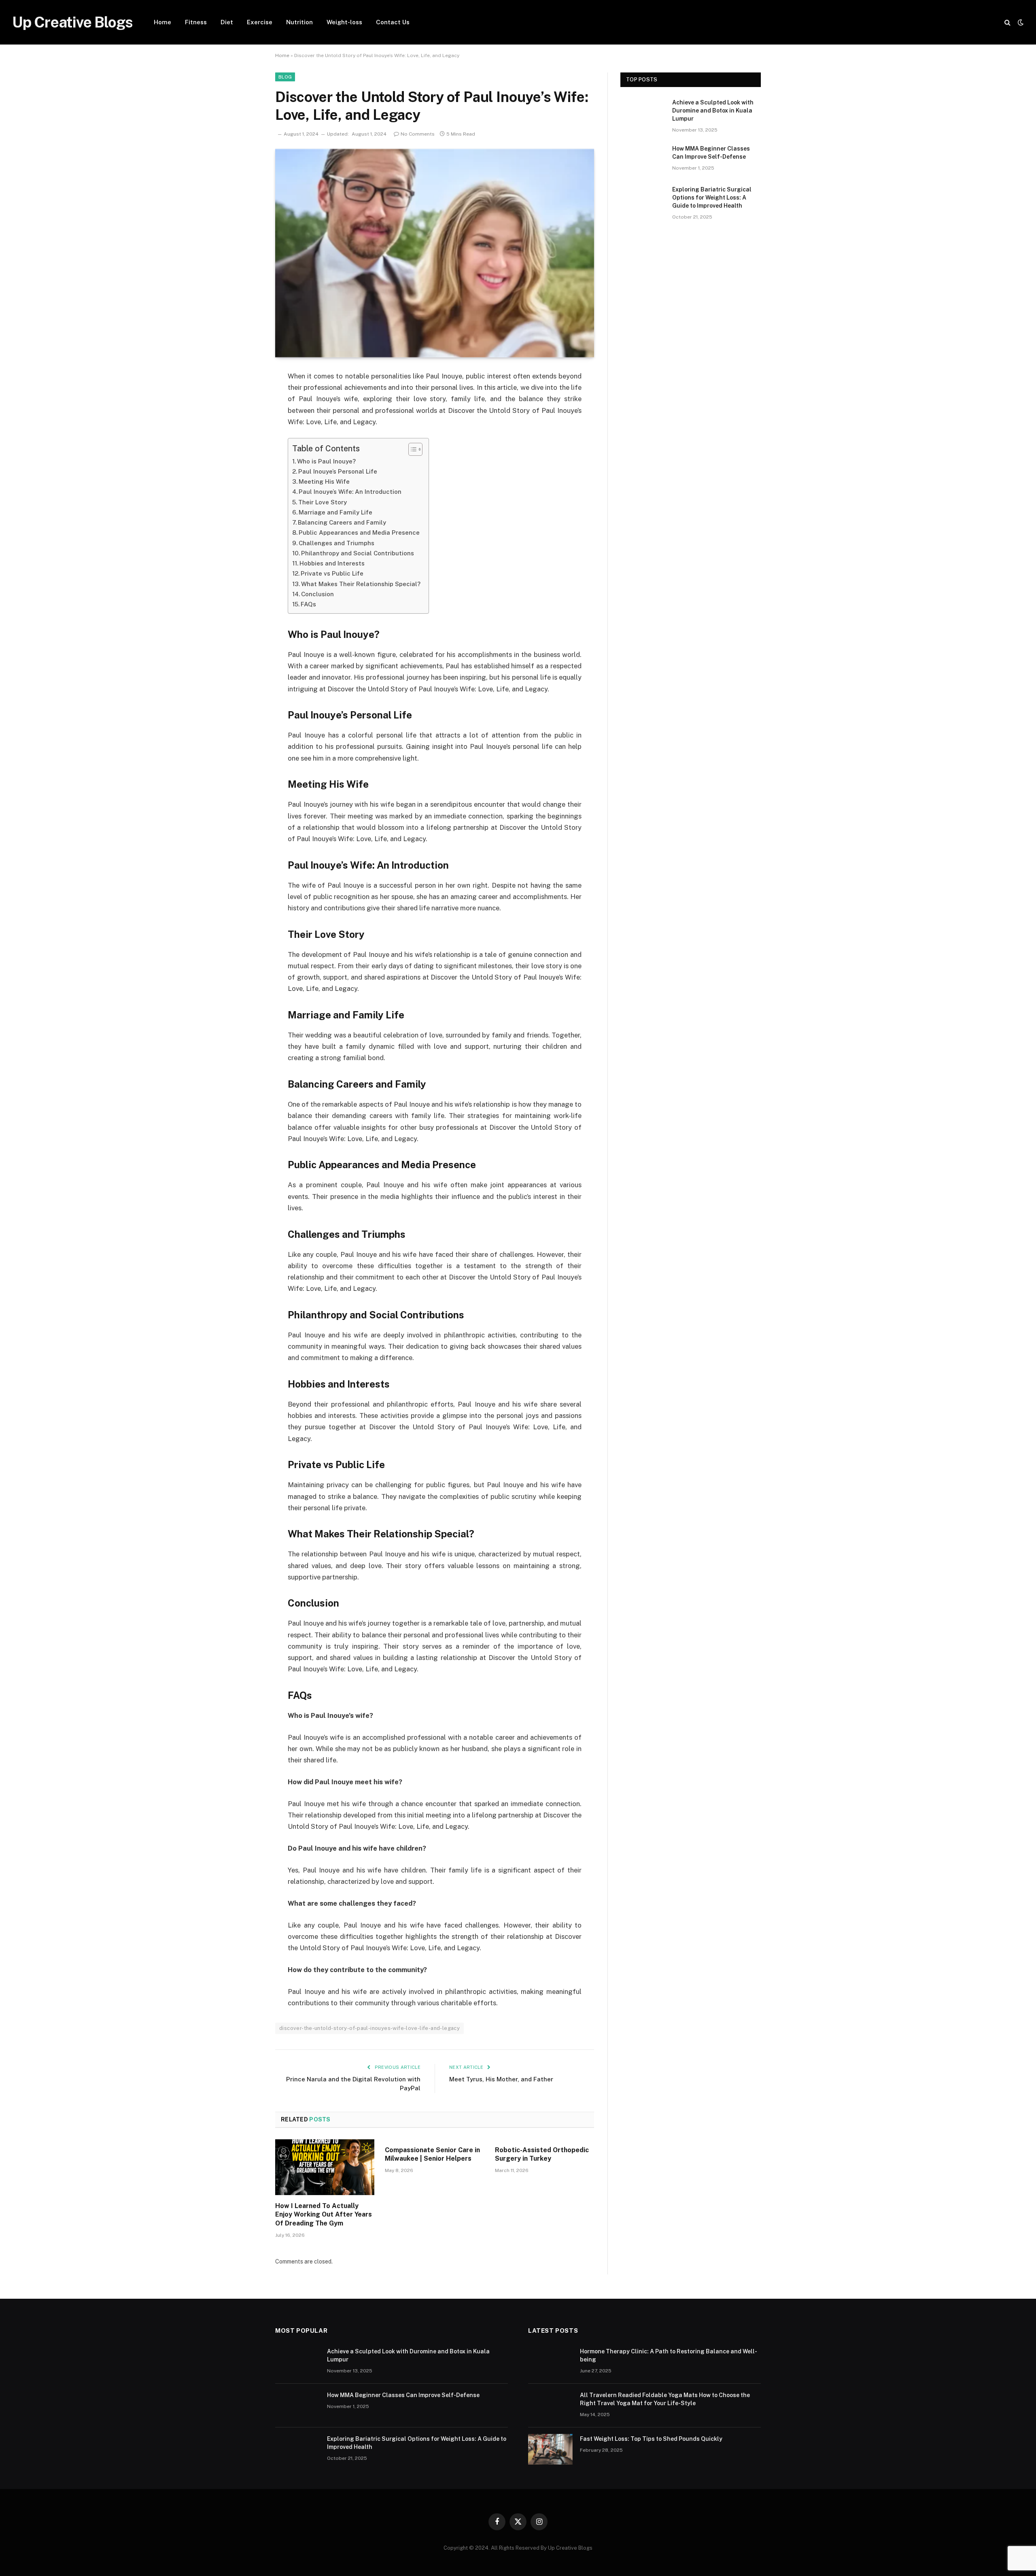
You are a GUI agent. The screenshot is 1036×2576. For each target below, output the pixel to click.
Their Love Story (323, 502)
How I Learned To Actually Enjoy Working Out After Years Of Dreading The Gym (324, 2215)
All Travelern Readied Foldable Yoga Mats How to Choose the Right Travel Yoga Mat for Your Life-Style (665, 2399)
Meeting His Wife (324, 481)
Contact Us (393, 22)
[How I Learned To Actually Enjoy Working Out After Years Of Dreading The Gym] (325, 2167)
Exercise (260, 22)
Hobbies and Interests (332, 563)
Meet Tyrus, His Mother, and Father (501, 2079)
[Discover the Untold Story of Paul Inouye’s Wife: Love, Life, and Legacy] (435, 253)
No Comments (418, 134)
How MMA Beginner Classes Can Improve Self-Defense (711, 153)
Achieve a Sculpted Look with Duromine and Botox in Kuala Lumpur (713, 111)
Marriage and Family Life (335, 512)
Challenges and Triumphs (336, 543)
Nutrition (299, 22)
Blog (285, 77)
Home (162, 22)
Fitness (196, 22)
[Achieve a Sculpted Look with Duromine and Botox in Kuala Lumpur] (643, 113)
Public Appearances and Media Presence (359, 532)
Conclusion (317, 594)
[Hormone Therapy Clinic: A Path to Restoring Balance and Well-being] (550, 2362)
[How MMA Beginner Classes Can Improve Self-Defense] (643, 159)
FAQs (308, 604)
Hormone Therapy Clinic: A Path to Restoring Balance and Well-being (669, 2355)
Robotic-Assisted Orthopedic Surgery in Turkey (542, 2154)
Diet (227, 22)
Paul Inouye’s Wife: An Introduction (350, 492)
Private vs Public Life (332, 573)
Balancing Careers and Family (342, 522)
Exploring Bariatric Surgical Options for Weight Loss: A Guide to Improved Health (712, 198)
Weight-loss (344, 22)
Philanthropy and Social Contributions (358, 553)
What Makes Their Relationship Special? (361, 584)
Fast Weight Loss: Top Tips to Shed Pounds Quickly (651, 2439)
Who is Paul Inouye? (326, 461)
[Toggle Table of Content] (411, 449)
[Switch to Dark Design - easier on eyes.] (1020, 22)
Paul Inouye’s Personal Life (338, 471)
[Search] (1007, 22)
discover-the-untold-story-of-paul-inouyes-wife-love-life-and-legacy (369, 2028)
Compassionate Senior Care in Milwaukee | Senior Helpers (432, 2154)
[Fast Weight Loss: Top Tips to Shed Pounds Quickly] (550, 2449)
